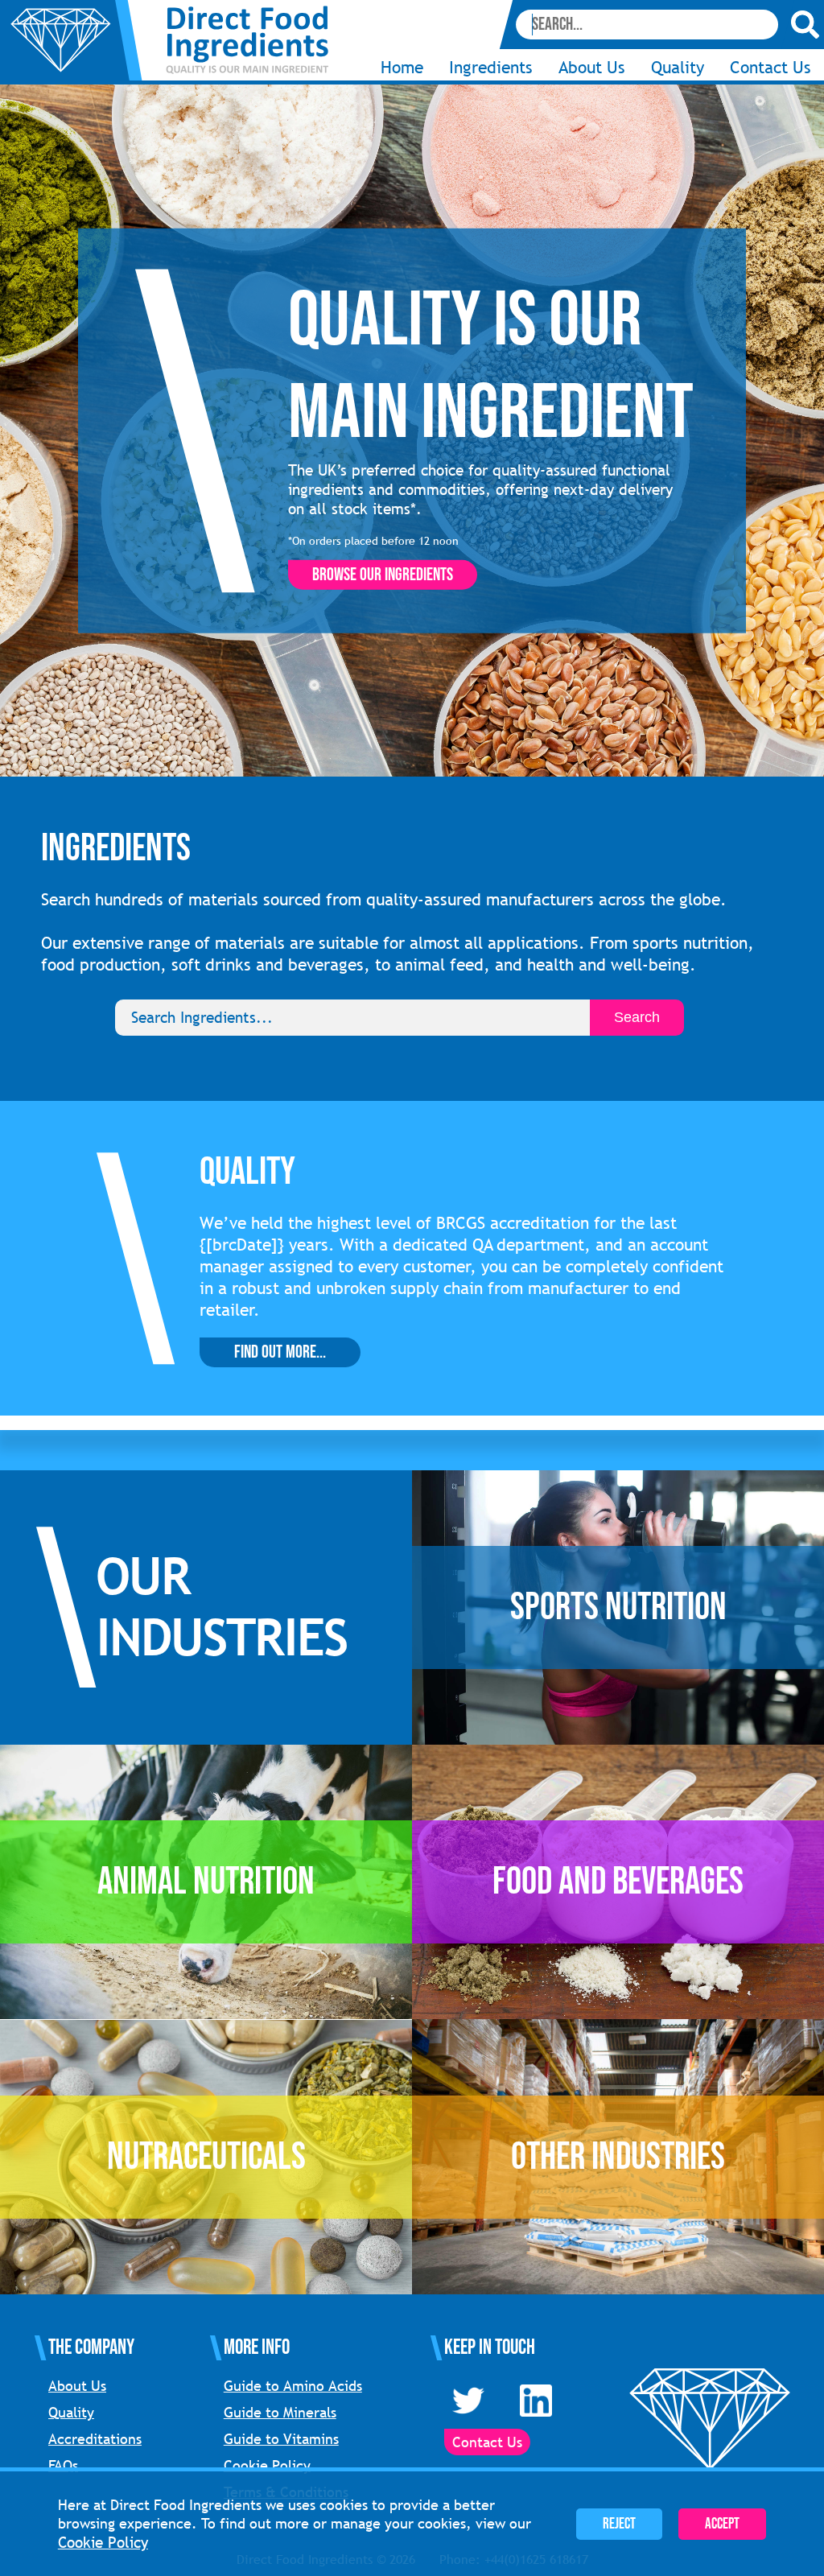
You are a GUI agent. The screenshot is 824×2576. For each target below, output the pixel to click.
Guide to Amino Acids (293, 2386)
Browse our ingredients (383, 575)
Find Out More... (280, 1352)
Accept (722, 2524)
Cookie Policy (267, 2465)
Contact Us (770, 67)
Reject (619, 2524)
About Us (77, 2386)
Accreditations (95, 2439)
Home (402, 67)
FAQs (63, 2465)
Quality (678, 67)
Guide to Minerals (280, 2412)
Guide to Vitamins (281, 2439)
